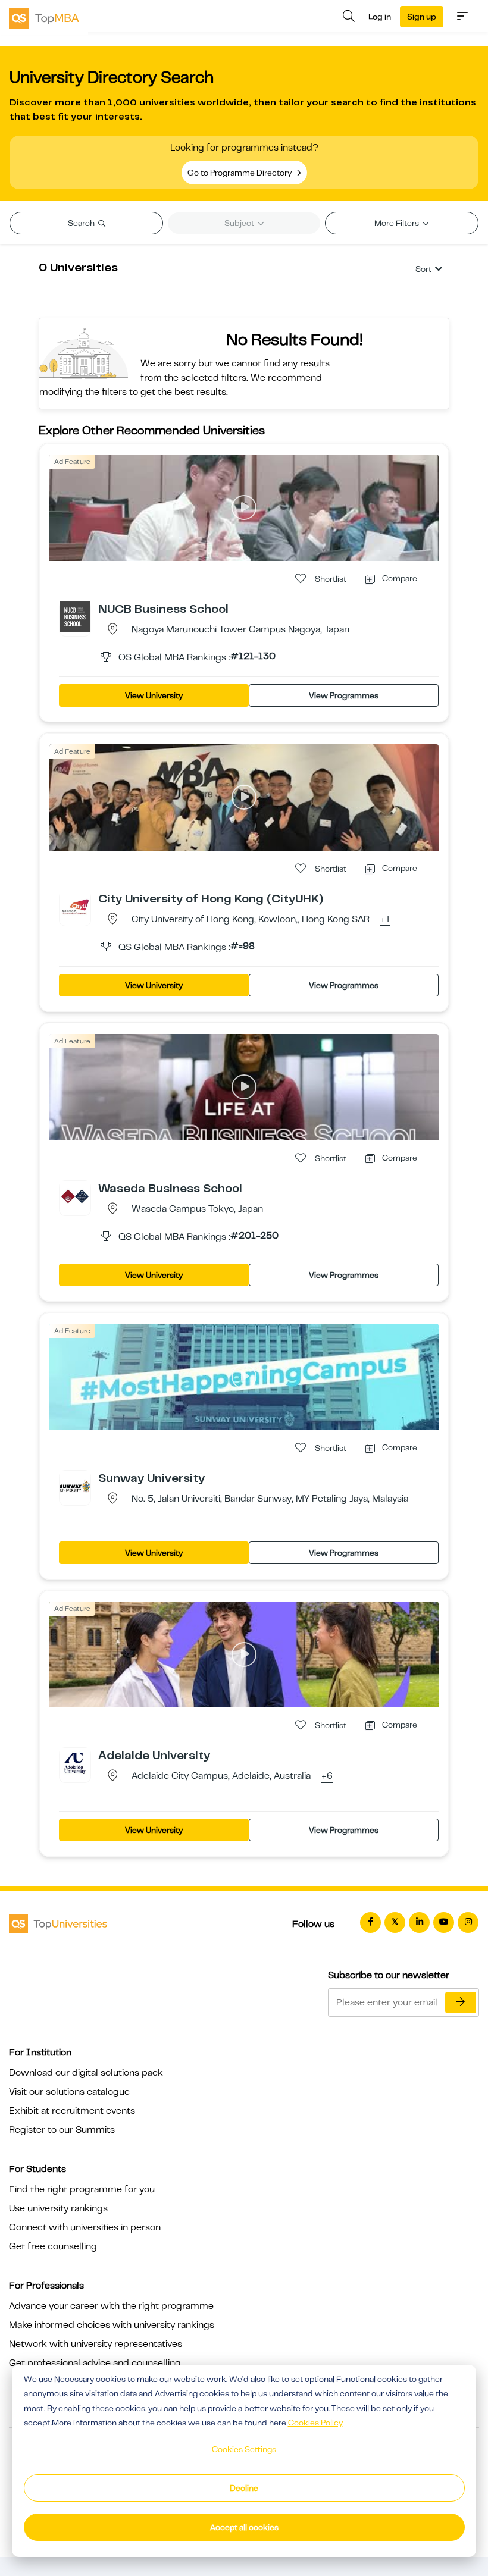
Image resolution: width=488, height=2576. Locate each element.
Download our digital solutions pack (86, 2073)
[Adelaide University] (75, 1763)
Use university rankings (58, 2208)
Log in (380, 17)
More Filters (398, 223)
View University (154, 695)
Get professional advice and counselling (95, 2363)
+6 (327, 1776)
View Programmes (344, 695)
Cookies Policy (315, 2423)
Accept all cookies (244, 2527)
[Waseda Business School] (75, 1196)
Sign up (422, 17)
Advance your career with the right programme (111, 2306)
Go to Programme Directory (240, 173)
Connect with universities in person (85, 2227)
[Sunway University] (75, 1486)
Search (82, 223)
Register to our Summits (62, 2130)
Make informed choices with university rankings (112, 2325)
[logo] (44, 17)
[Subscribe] (461, 2002)
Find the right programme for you (82, 2189)
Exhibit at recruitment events (72, 2111)
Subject (240, 223)
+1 (385, 920)
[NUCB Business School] (75, 616)
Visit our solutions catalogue (69, 2092)
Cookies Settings (244, 2449)
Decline (244, 2488)
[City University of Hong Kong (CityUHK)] (75, 906)
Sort (423, 269)
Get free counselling (53, 2246)
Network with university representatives (96, 2344)
